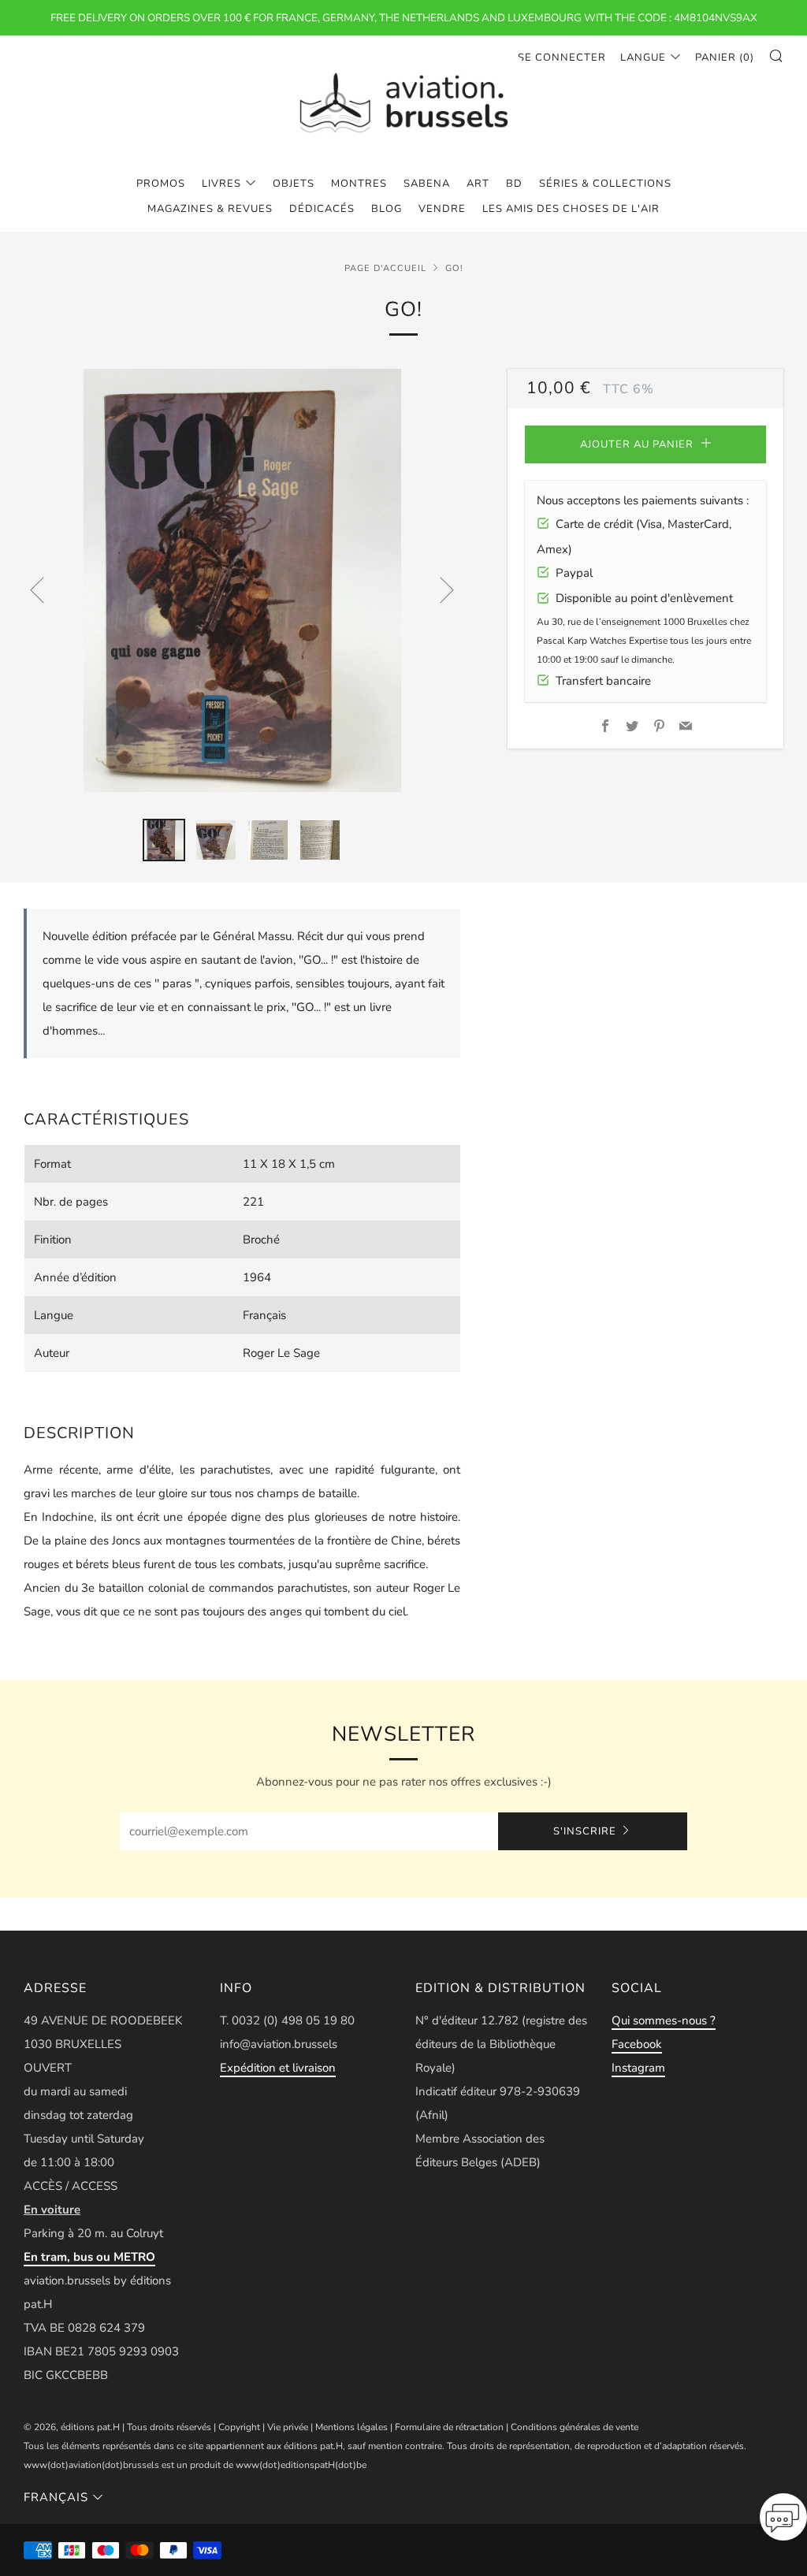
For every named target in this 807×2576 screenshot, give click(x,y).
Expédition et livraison (278, 2068)
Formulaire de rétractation (449, 2427)
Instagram (638, 2068)
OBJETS (294, 184)
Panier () (725, 58)
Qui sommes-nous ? (664, 2020)
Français (56, 2497)
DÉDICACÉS (322, 209)
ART (478, 184)
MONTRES (359, 184)
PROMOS (161, 184)
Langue (643, 58)
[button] (783, 2522)
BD (514, 184)
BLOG (387, 209)
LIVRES (221, 184)
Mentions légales (351, 2427)
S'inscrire (585, 1831)
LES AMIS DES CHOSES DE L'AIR (571, 209)
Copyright (239, 2427)
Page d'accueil (385, 268)
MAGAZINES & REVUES (210, 209)
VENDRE (442, 209)
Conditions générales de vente (575, 2427)
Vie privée (288, 2427)
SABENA (427, 184)
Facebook (637, 2044)
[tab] (164, 840)
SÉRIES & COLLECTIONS (605, 184)
